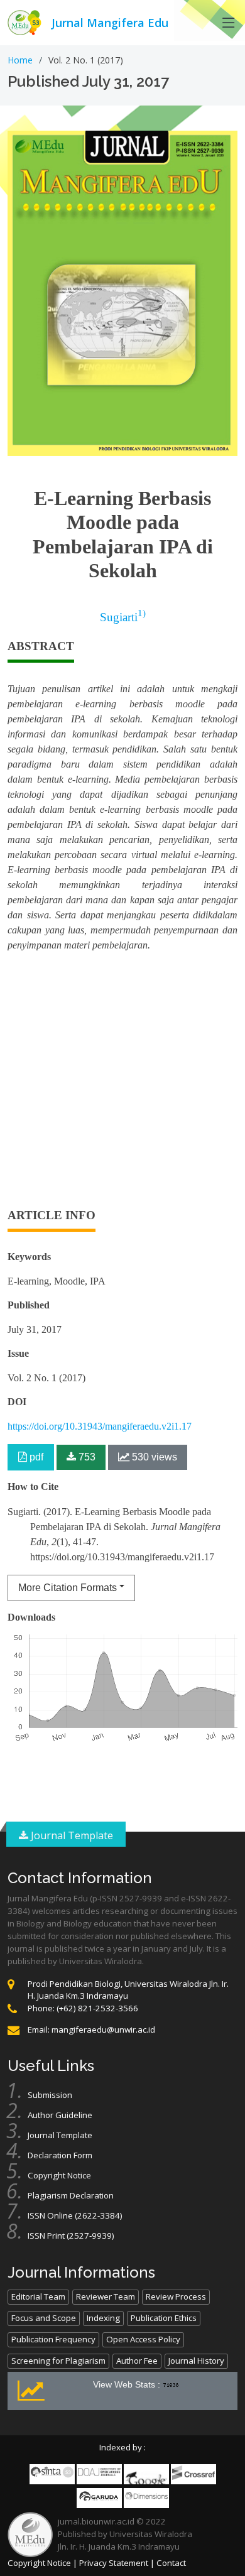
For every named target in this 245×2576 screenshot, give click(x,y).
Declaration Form (60, 2155)
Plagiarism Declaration (71, 2195)
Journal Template (71, 1835)
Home (20, 60)
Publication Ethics (164, 2318)
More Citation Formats (68, 1588)
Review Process (176, 2296)
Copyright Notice (59, 2175)
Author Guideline (60, 2115)
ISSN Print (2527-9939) (71, 2236)
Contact (171, 2563)
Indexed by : (122, 2447)
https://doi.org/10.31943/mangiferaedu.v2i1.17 (100, 1426)
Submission (50, 2095)
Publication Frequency (53, 2339)
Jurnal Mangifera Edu (110, 23)
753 (86, 1457)
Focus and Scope (44, 2318)
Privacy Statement (114, 2563)
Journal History (196, 2361)
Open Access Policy (143, 2339)
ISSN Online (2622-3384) (75, 2215)
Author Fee (137, 2361)
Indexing (103, 2318)
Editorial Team (38, 2296)
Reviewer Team (106, 2296)
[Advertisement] (122, 1085)
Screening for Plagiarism (58, 2361)
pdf (35, 1457)
